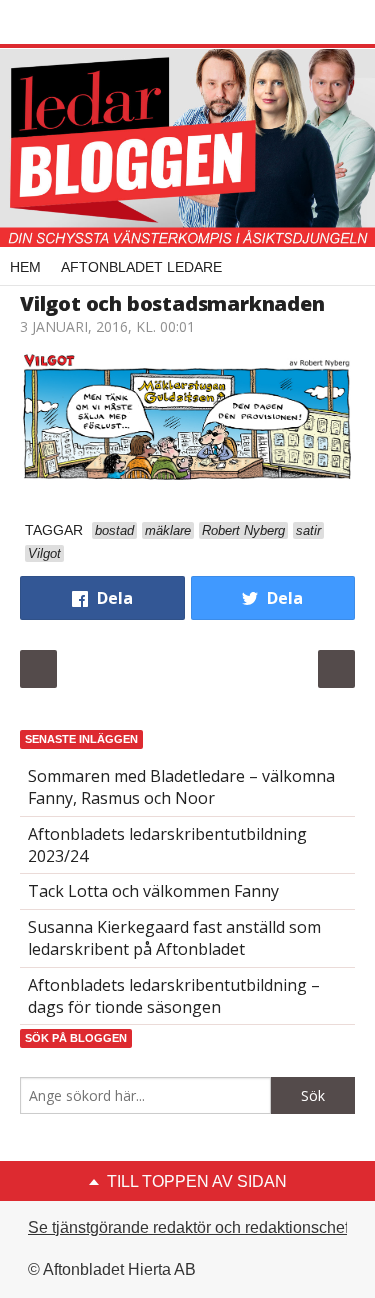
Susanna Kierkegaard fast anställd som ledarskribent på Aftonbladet (174, 938)
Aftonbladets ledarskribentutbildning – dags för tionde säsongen (174, 996)
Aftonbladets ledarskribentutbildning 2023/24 (167, 845)
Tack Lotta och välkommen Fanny (153, 891)
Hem (25, 267)
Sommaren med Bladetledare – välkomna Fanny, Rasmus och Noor (181, 787)
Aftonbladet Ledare (141, 267)
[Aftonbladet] (95, 23)
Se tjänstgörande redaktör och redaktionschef (188, 1227)
